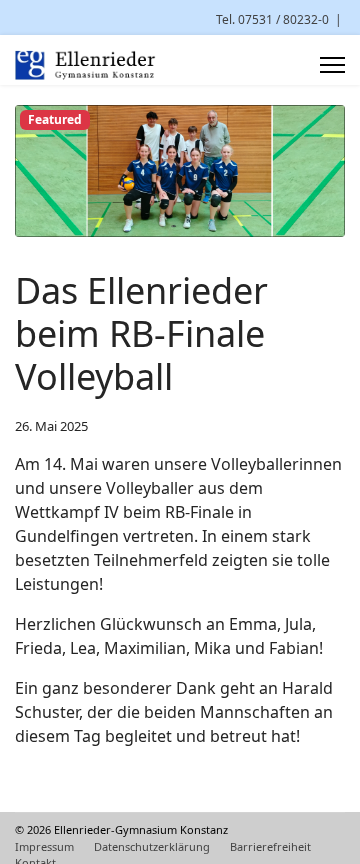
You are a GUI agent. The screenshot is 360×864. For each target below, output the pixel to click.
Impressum (44, 846)
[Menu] (332, 65)
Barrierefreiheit (270, 846)
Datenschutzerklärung (152, 846)
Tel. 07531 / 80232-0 (272, 19)
